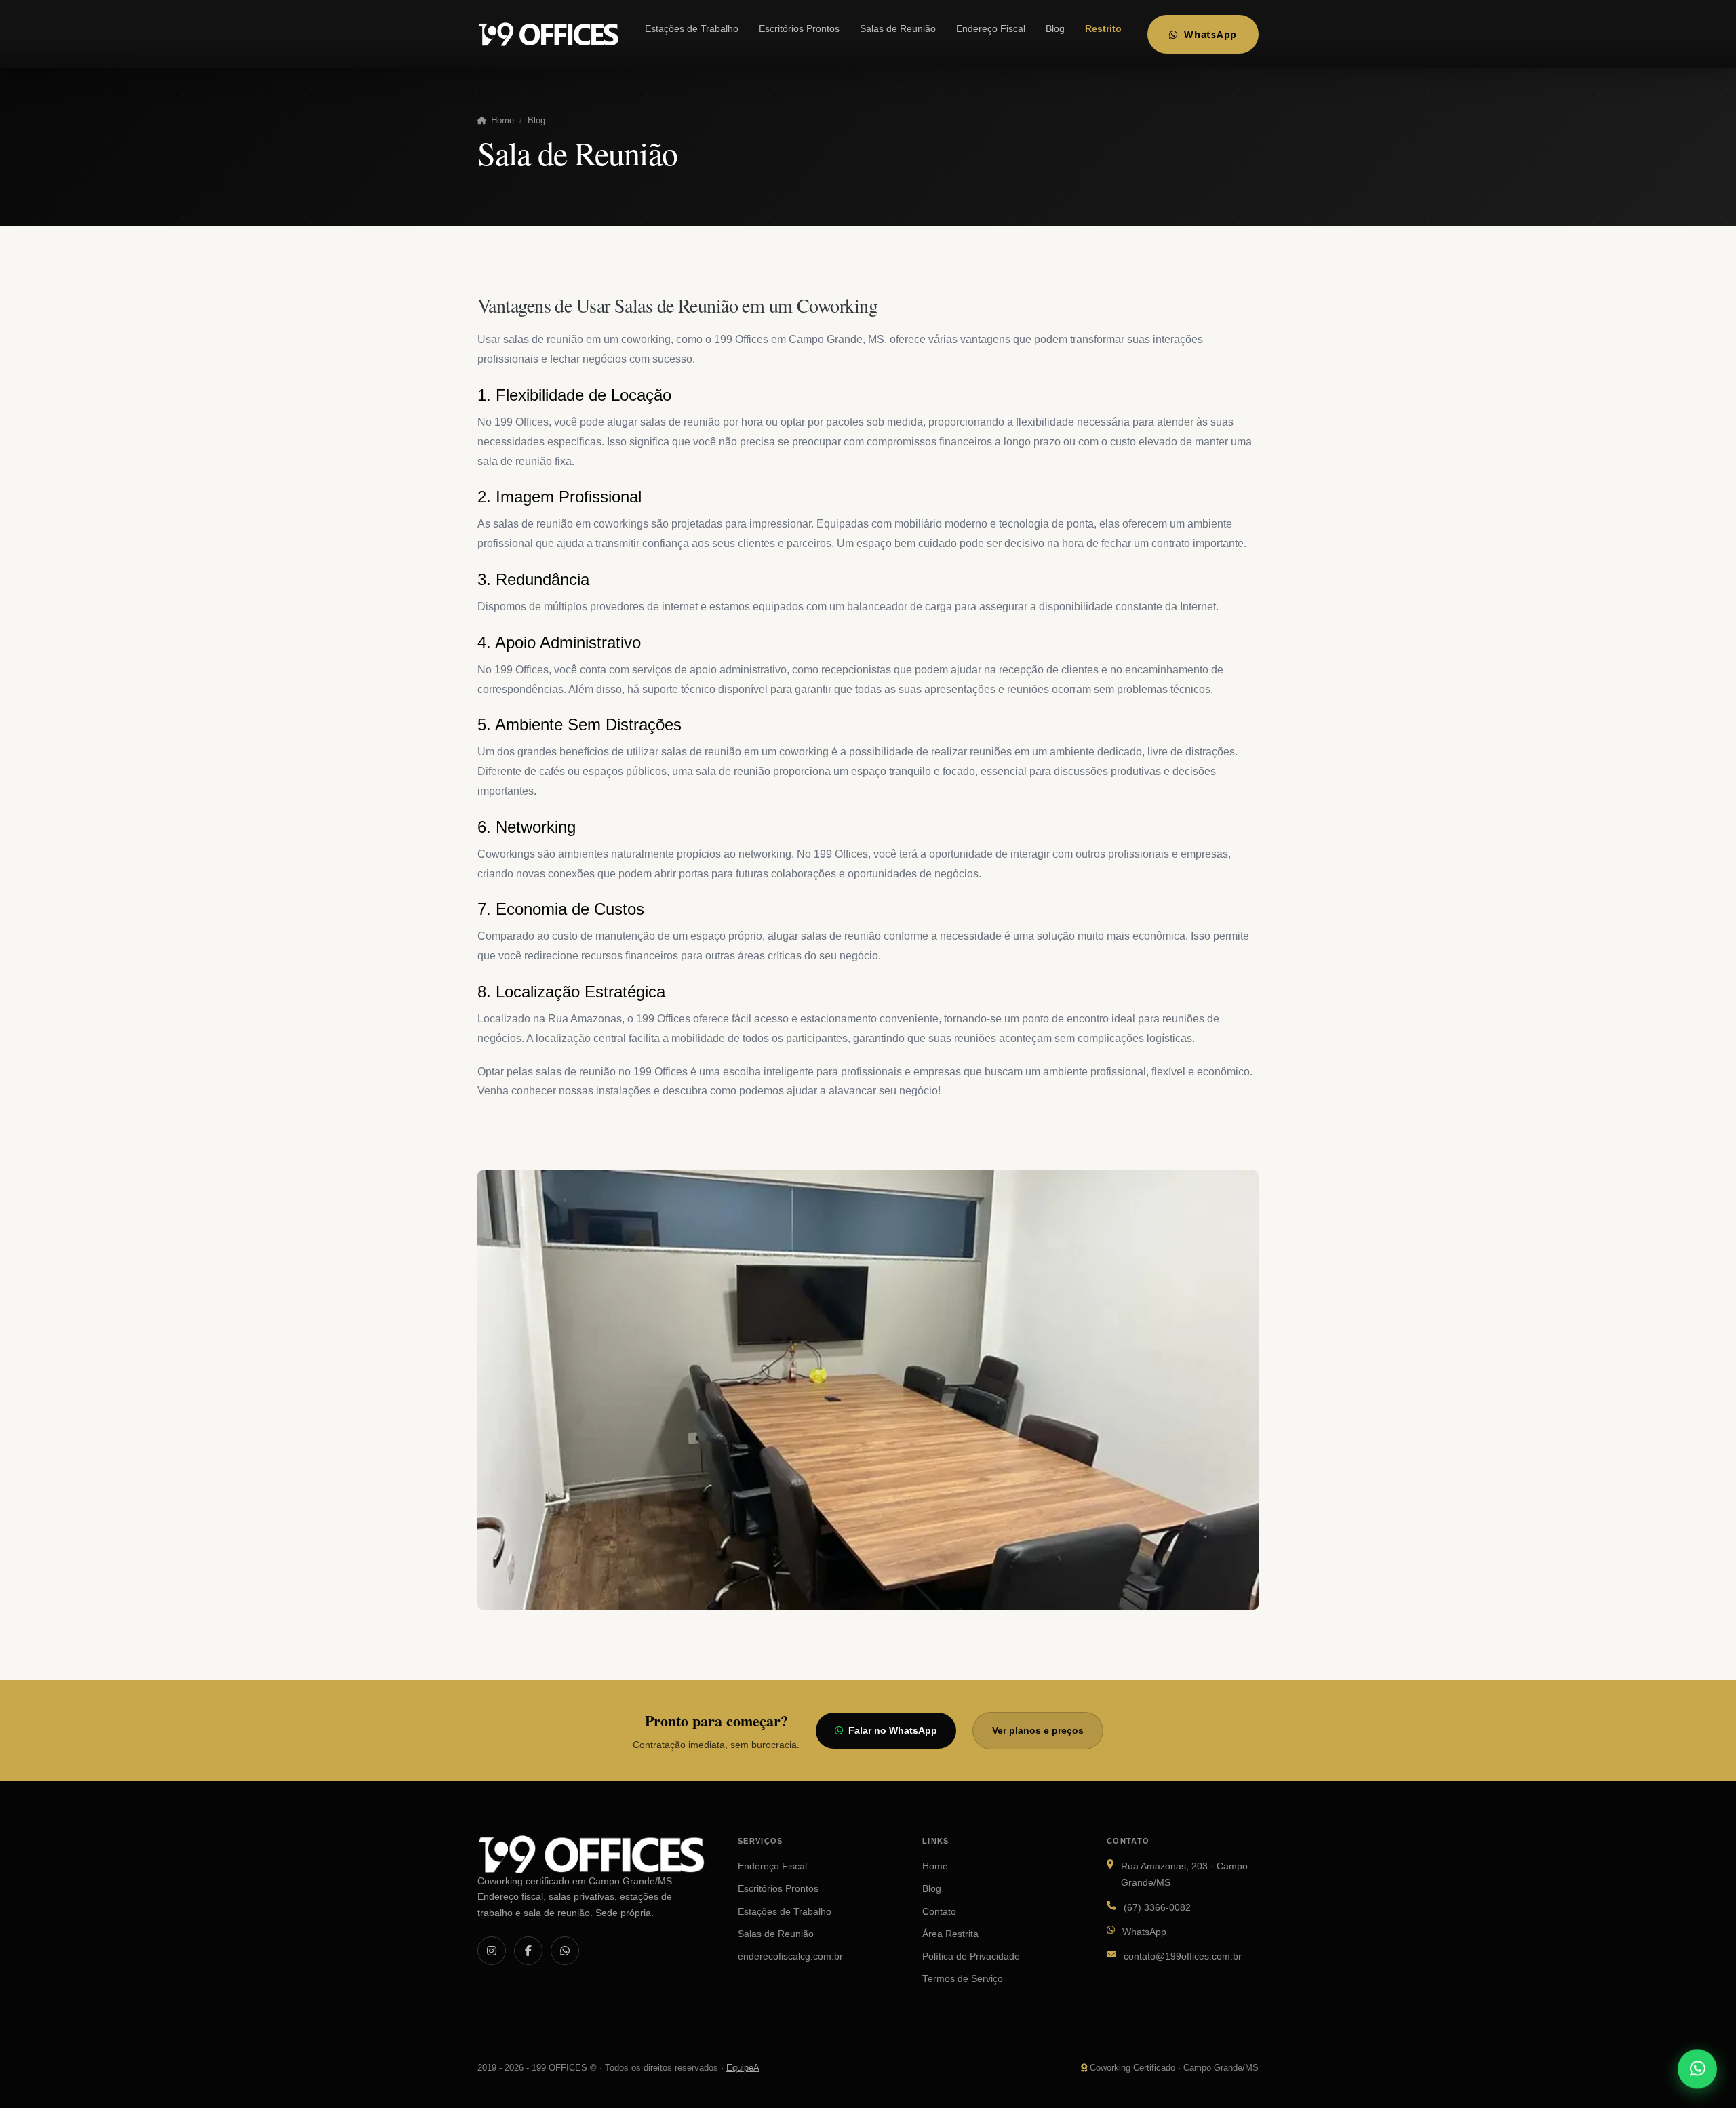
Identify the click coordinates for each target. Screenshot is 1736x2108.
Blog (1055, 29)
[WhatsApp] (565, 1951)
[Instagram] (492, 1951)
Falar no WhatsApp (893, 1730)
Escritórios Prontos (799, 29)
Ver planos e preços (1038, 1730)
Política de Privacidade (971, 1956)
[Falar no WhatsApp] (1697, 2067)
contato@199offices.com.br (1183, 1956)
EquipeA (743, 2068)
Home (501, 120)
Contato (939, 1912)
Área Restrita (950, 1934)
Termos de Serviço (963, 1979)
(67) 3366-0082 (1157, 1908)
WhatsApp (1210, 34)
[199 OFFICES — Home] (548, 34)
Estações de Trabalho (692, 29)
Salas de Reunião (898, 29)
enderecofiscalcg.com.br (790, 1956)
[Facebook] (528, 1951)
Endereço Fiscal (991, 29)
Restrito (1103, 29)
